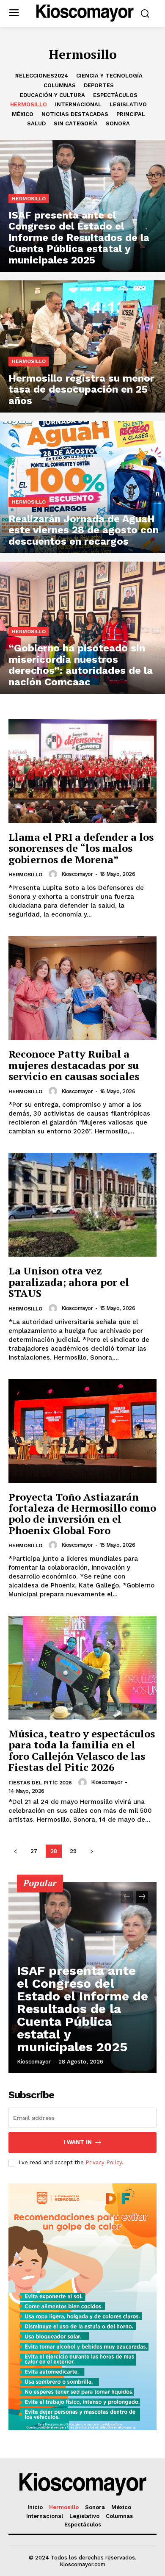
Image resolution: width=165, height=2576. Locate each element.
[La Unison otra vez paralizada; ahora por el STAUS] (82, 1205)
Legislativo (128, 104)
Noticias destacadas (75, 114)
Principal (131, 114)
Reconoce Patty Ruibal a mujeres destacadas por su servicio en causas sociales (74, 1065)
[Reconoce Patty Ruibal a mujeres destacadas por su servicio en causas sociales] (82, 988)
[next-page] (92, 1851)
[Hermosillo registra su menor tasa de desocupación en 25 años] (82, 346)
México (23, 114)
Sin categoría (76, 123)
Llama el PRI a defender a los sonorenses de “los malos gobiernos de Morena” (81, 848)
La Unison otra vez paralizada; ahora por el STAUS (69, 1282)
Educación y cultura (52, 95)
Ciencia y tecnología (109, 76)
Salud (36, 123)
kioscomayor (77, 874)
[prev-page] (15, 1851)
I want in (78, 2142)
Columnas (60, 85)
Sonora (118, 123)
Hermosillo (29, 104)
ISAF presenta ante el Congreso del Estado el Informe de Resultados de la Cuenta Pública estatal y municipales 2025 (82, 2009)
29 (73, 1851)
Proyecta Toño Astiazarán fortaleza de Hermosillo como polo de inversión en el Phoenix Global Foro (82, 1514)
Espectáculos (115, 95)
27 (34, 1851)
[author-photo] (54, 874)
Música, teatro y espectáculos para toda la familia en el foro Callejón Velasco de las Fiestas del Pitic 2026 (82, 1750)
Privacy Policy (104, 2162)
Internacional (78, 104)
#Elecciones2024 (41, 76)
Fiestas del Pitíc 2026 (40, 1783)
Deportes (99, 85)
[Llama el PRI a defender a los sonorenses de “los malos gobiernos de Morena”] (82, 771)
